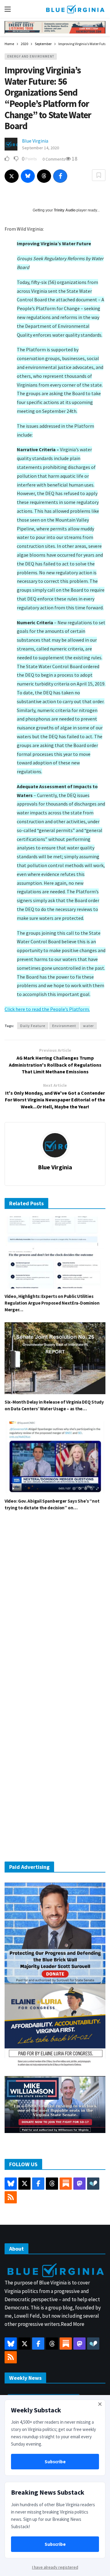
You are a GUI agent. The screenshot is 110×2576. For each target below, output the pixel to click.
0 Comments (54, 159)
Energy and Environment (31, 56)
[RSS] (11, 2197)
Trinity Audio (65, 210)
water (88, 1026)
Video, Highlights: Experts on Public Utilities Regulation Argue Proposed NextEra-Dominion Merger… (52, 1303)
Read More (73, 2324)
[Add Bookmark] (99, 175)
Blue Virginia (35, 141)
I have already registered (55, 2567)
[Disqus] (55, 1608)
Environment (64, 1026)
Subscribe (55, 2462)
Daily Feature (33, 1026)
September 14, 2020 (40, 148)
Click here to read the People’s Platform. (47, 1009)
